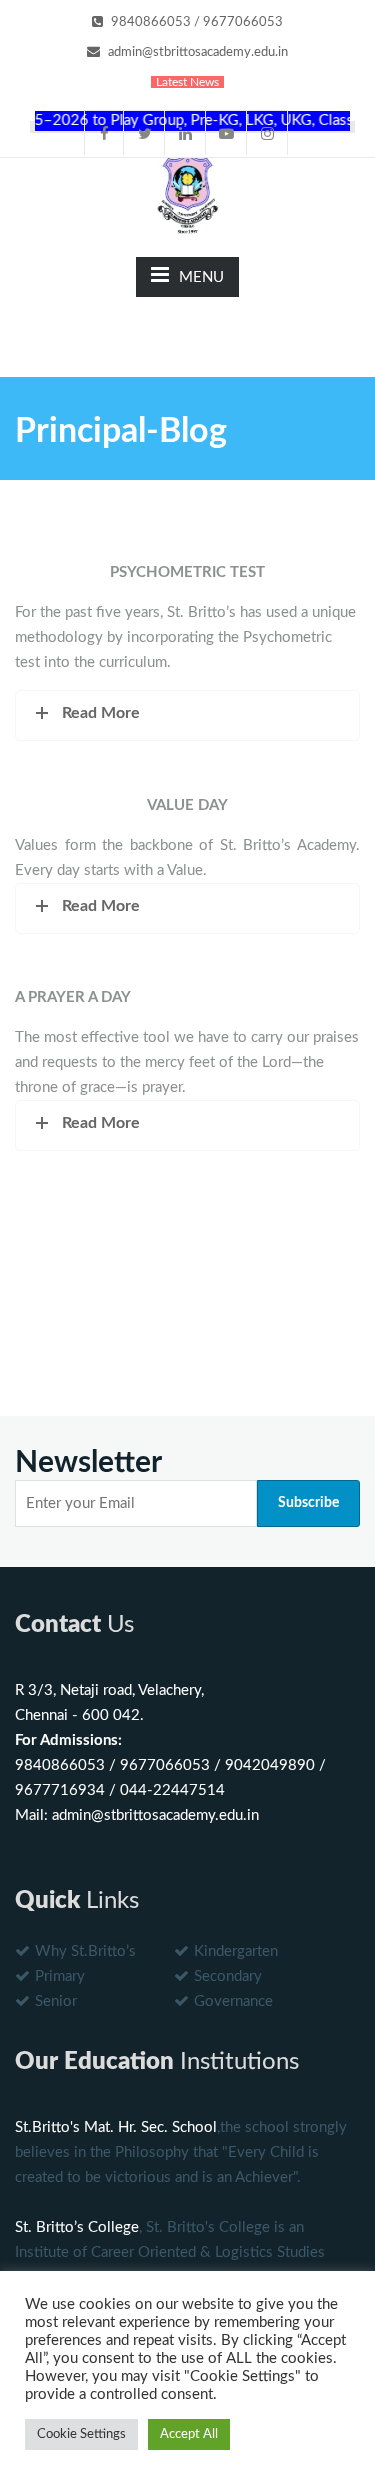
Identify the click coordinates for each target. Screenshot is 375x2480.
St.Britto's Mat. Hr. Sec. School (116, 2127)
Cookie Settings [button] (81, 2434)
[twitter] (145, 132)
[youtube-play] (227, 132)
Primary (60, 1976)
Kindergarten (236, 1951)
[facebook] (104, 132)
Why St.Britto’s (85, 1951)
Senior (56, 2001)
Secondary (228, 1976)
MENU (201, 277)
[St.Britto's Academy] (188, 190)
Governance (233, 2001)
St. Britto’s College (77, 2227)
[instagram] (268, 132)
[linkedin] (186, 132)
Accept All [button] (189, 2434)
